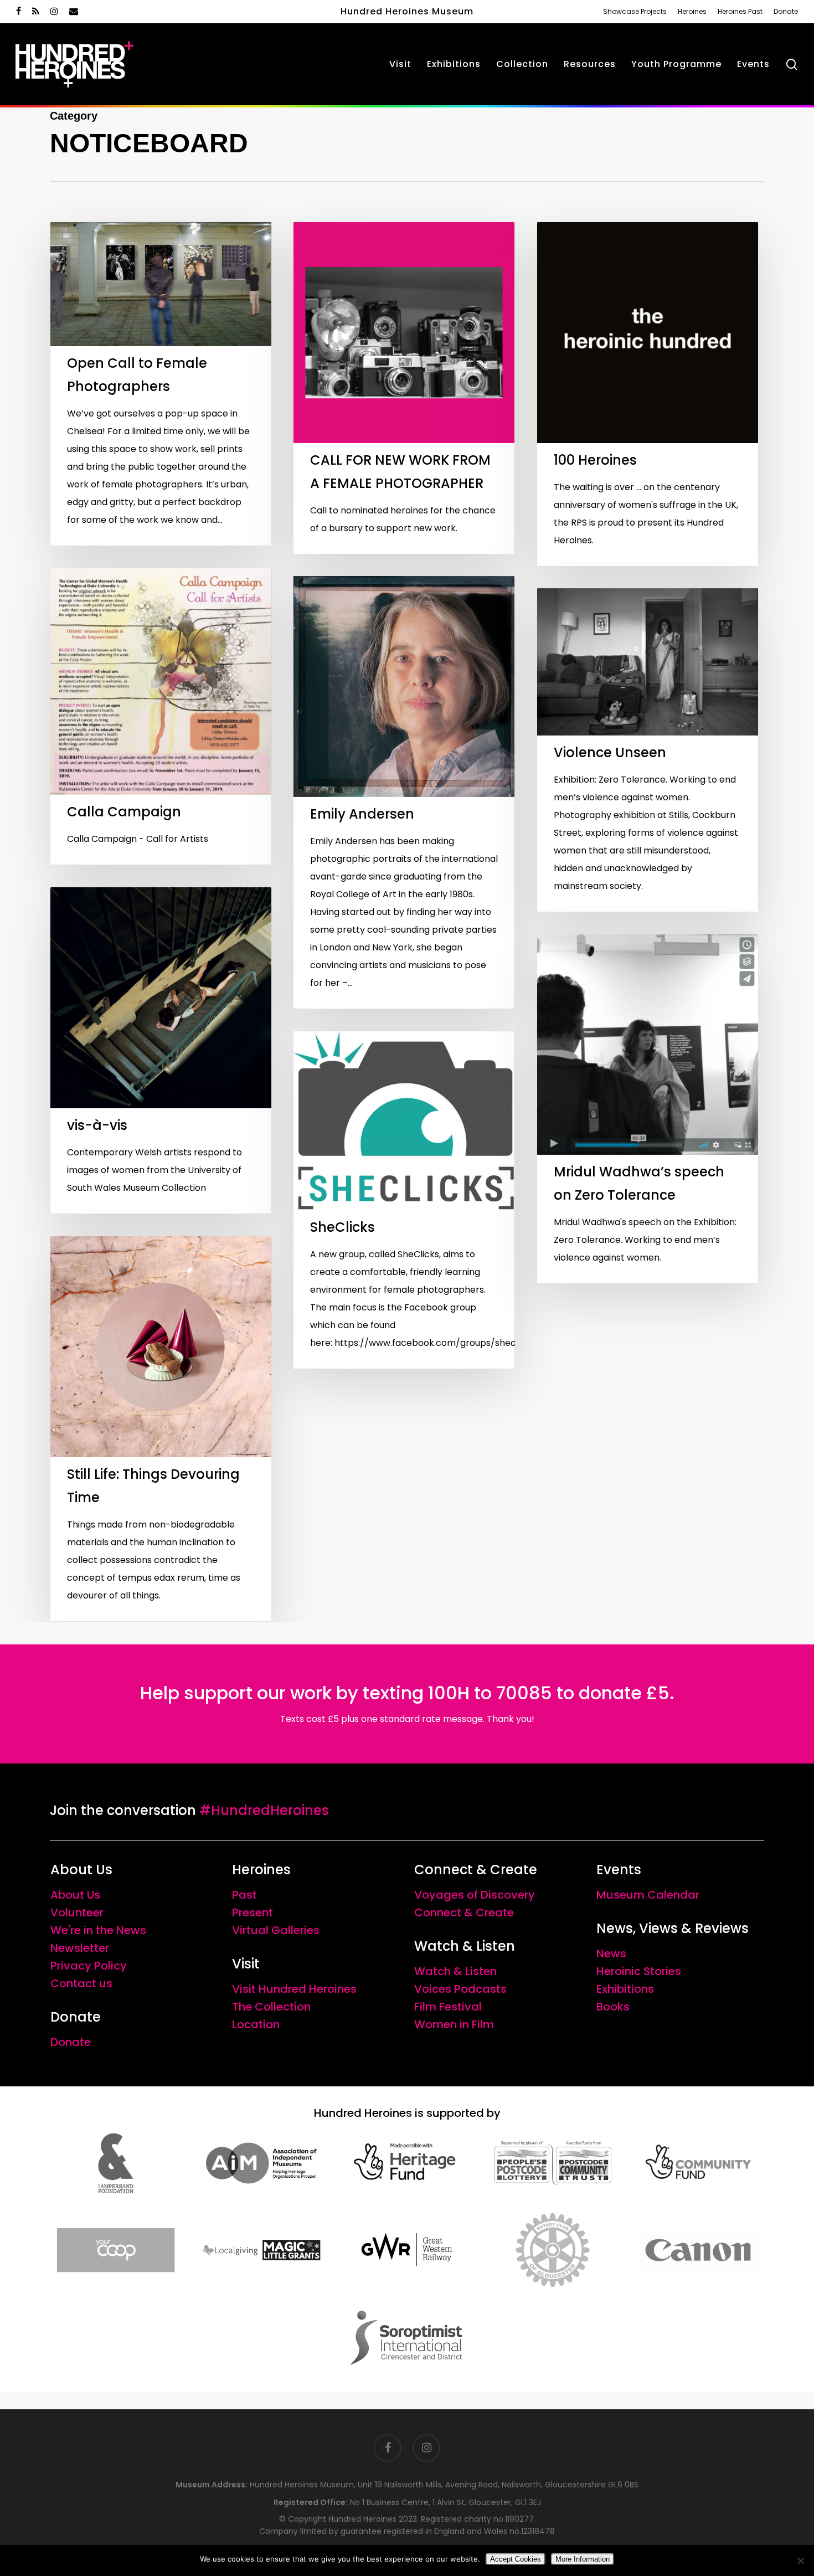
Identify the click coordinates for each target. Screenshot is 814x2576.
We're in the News (98, 1930)
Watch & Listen (455, 1971)
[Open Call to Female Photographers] (161, 384)
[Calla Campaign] (161, 717)
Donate (71, 2042)
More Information (583, 2559)
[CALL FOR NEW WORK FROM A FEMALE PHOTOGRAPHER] (404, 388)
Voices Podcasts (460, 1989)
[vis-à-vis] (161, 1050)
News (611, 1953)
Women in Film (454, 2024)
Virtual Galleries (276, 1930)
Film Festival (448, 2007)
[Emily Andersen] (404, 792)
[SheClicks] (404, 1200)
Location (256, 2024)
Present (253, 1912)
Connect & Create (464, 1912)
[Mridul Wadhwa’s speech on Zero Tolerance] (648, 1109)
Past (244, 1895)
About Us (75, 1895)
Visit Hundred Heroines (294, 1989)
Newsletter (80, 1948)
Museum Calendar (648, 1895)
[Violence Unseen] (648, 750)
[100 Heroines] (648, 394)
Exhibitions (625, 1989)
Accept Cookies (516, 2559)
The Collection (271, 2007)
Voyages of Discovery (475, 1895)
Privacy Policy (89, 1966)
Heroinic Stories (639, 1971)
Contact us (81, 1983)
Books (613, 2007)
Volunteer (77, 1912)
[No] (800, 2560)
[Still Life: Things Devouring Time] (161, 1429)
